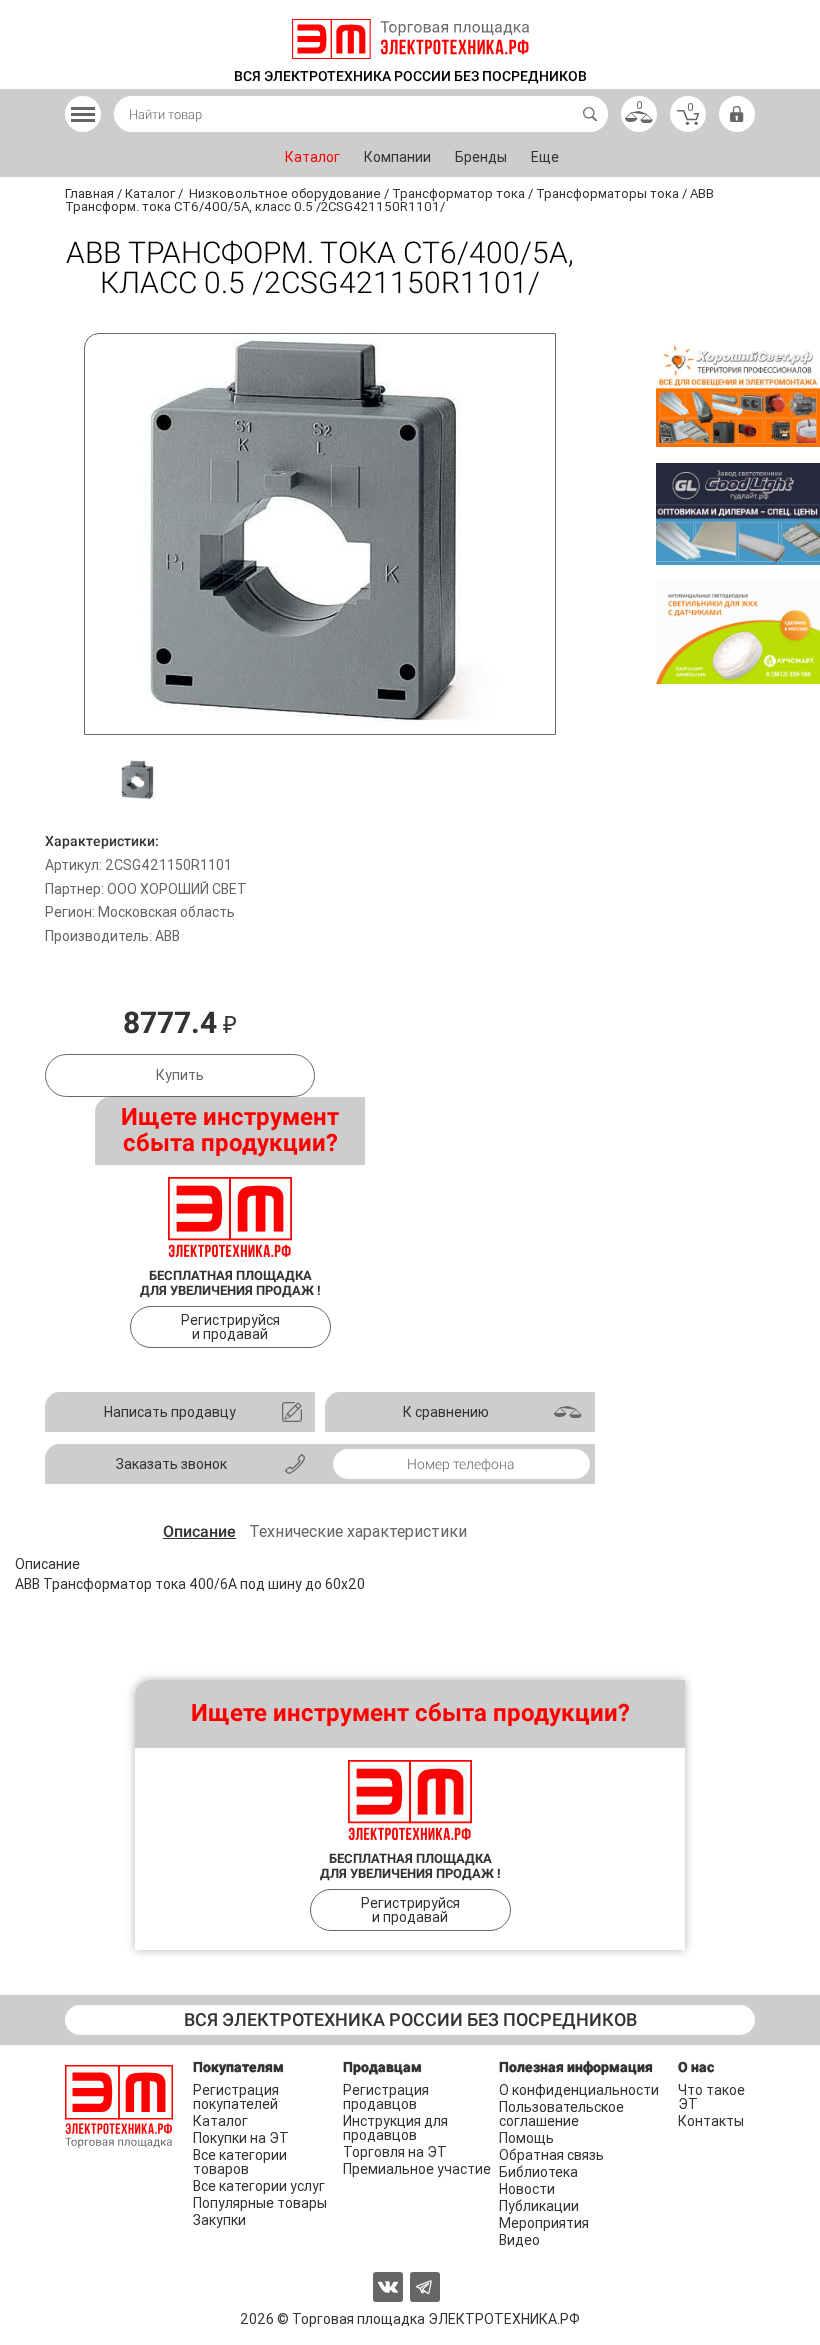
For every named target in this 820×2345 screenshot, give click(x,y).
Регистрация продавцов (386, 2097)
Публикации (539, 2206)
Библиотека (538, 2172)
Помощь (526, 2138)
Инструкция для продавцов (395, 2128)
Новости (527, 2189)
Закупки (219, 2220)
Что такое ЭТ (711, 2097)
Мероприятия (544, 2223)
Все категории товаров (240, 2162)
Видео (519, 2240)
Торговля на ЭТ (395, 2152)
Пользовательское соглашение (561, 2114)
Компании (397, 157)
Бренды (481, 157)
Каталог (312, 157)
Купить (180, 1075)
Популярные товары (260, 2203)
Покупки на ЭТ (241, 2138)
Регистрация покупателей (236, 2097)
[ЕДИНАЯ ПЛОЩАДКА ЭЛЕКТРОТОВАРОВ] (410, 39)
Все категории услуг (259, 2186)
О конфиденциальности (579, 2090)
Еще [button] (545, 157)
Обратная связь (551, 2155)
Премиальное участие (417, 2169)
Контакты (711, 2121)
